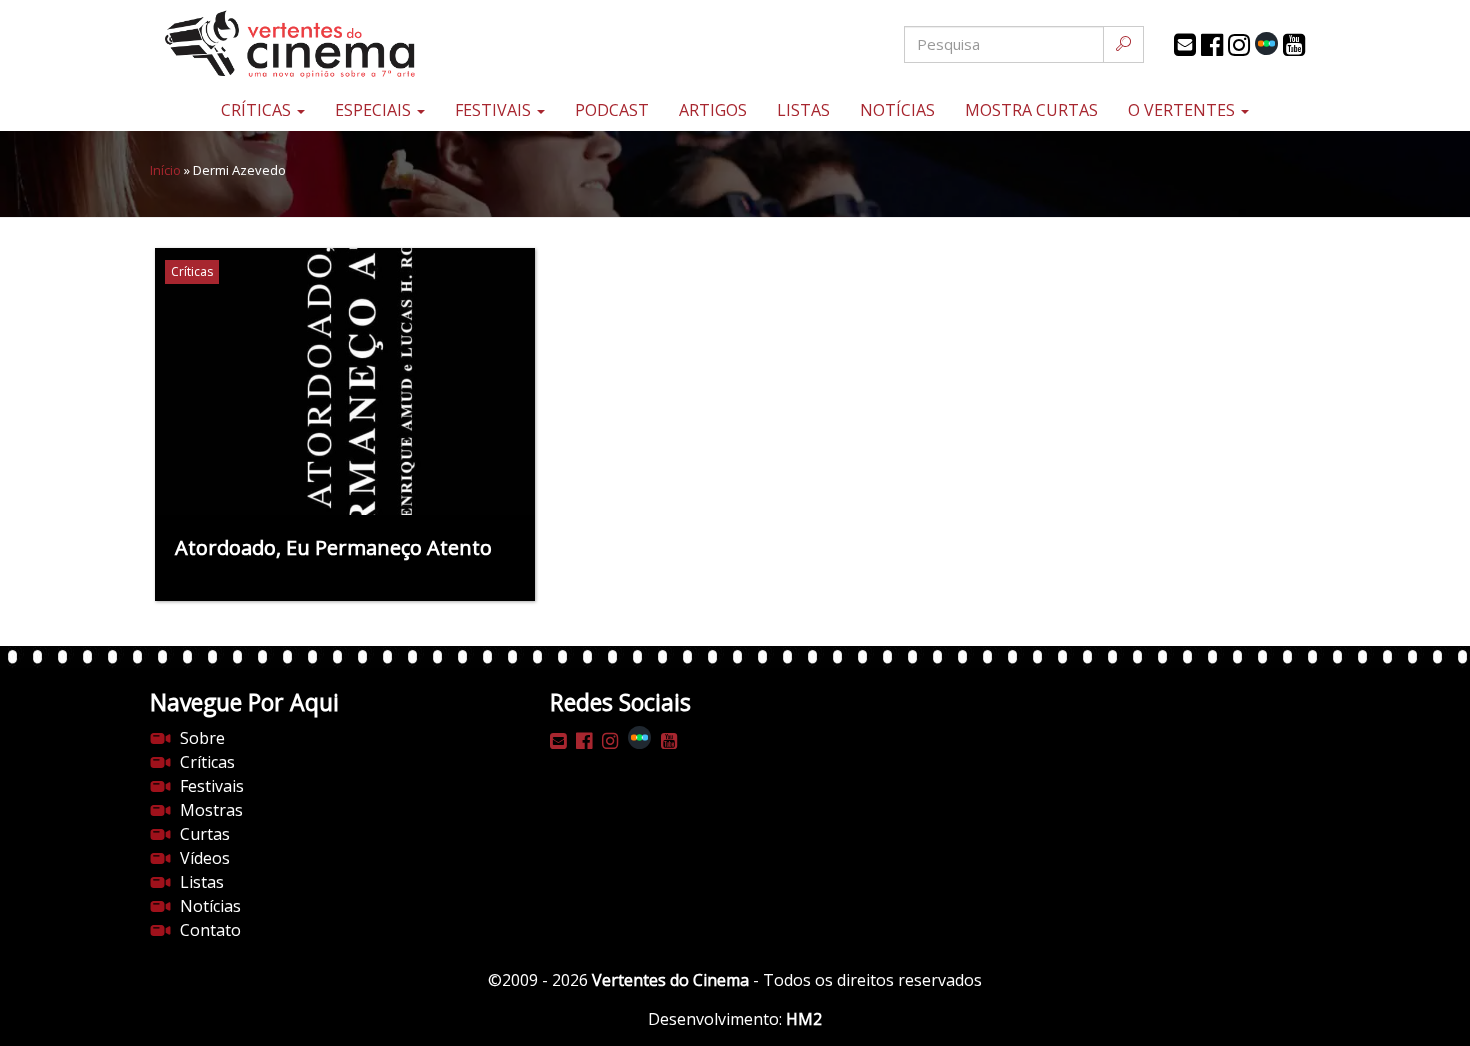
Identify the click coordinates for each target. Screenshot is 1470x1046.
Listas (803, 110)
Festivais (495, 110)
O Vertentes (1183, 110)
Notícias (897, 110)
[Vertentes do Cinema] (345, 44)
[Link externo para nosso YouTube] (1294, 45)
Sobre (202, 738)
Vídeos (205, 858)
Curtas (205, 834)
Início (165, 170)
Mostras (211, 810)
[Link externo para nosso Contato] (1185, 45)
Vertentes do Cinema (670, 980)
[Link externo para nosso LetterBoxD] (1266, 43)
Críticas (258, 110)
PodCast (612, 110)
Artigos (713, 110)
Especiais (375, 110)
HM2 (804, 1019)
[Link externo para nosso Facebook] (1212, 45)
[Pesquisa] (1123, 44)
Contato (210, 930)
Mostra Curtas (1031, 110)
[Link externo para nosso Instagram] (1239, 45)
